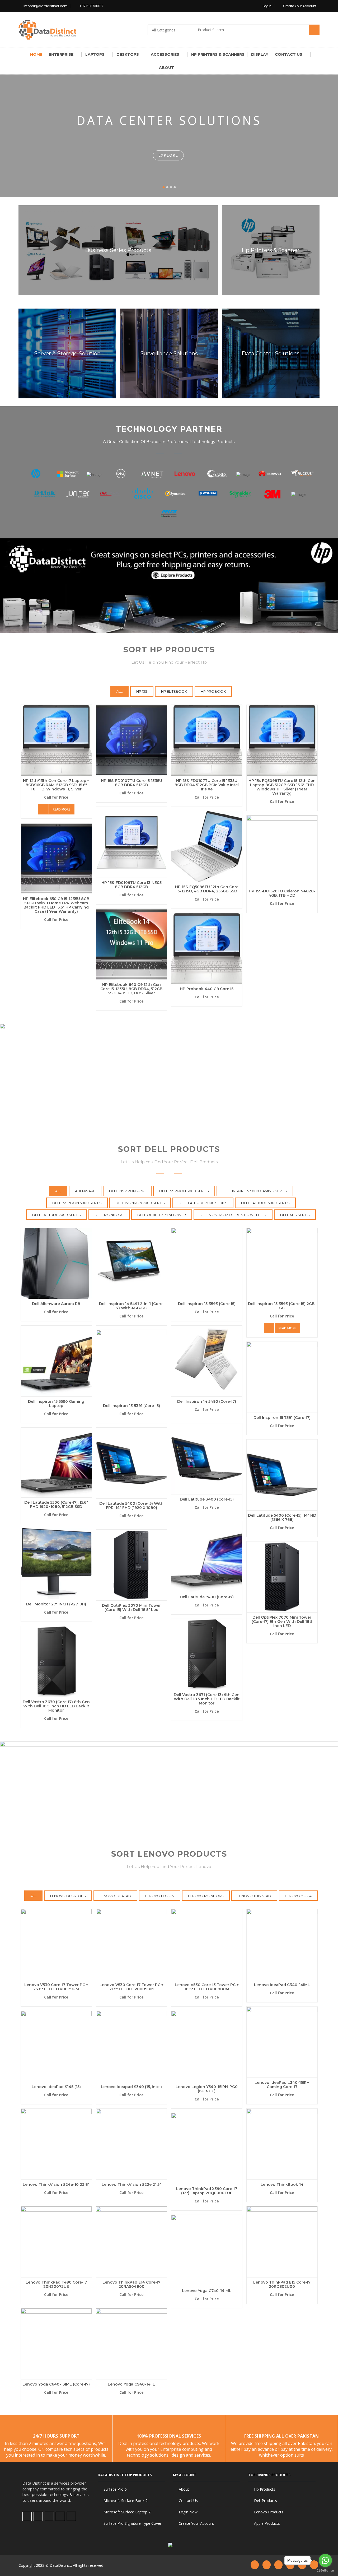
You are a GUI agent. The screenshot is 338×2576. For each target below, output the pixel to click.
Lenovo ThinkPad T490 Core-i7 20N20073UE (56, 2284)
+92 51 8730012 (91, 6)
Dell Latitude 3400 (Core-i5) (207, 1499)
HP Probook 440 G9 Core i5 (207, 989)
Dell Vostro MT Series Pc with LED (233, 1215)
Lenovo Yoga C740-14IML (207, 2291)
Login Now (188, 2512)
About (166, 68)
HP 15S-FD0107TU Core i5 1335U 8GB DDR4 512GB (132, 783)
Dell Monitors (109, 1215)
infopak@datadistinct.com (46, 6)
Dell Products (266, 2501)
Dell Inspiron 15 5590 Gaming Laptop (56, 1404)
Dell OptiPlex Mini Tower (162, 1215)
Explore (168, 155)
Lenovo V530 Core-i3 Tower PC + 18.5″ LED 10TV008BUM (207, 1987)
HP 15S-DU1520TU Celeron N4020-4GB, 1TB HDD (282, 893)
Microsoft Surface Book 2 (126, 2501)
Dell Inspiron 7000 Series (140, 1203)
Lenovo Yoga (298, 1896)
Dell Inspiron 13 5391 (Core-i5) (132, 1406)
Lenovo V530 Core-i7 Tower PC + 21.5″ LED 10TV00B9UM (132, 1987)
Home (36, 54)
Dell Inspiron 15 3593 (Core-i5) (207, 1304)
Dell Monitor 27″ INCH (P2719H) (56, 1604)
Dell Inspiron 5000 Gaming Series (255, 1191)
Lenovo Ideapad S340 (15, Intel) (131, 2087)
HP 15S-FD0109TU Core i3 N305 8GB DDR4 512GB (132, 885)
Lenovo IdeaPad (115, 1896)
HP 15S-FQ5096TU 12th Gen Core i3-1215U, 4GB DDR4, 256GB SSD (207, 889)
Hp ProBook (213, 691)
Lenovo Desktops (68, 1896)
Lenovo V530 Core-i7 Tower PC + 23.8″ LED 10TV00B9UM (56, 1987)
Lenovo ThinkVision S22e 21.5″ (131, 2184)
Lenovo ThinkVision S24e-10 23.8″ (56, 2184)
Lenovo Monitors (206, 1896)
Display (260, 54)
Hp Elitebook (174, 691)
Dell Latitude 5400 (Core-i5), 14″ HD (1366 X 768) (282, 1517)
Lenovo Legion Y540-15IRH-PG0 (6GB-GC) (207, 2089)
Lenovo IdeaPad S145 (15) (56, 2087)
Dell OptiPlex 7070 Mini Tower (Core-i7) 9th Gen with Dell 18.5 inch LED (282, 1622)
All (119, 691)
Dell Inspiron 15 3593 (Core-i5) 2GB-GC (282, 1306)
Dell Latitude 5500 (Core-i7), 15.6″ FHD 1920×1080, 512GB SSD (56, 1504)
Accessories (165, 54)
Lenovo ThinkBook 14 (282, 2184)
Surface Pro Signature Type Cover (132, 2523)
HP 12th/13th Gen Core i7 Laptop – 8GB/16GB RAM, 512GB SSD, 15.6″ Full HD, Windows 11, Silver (56, 785)
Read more (62, 809)
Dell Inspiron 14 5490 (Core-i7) (207, 1401)
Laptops (95, 54)
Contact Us (289, 54)
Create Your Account (300, 6)
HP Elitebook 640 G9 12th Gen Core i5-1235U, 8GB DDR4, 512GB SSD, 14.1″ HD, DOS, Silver (131, 989)
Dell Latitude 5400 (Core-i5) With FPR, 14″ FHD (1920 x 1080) (131, 1506)
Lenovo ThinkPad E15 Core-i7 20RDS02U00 (282, 2284)
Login (267, 6)
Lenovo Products (269, 2512)
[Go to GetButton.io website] (325, 2571)
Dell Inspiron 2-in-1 (127, 1191)
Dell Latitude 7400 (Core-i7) (207, 1597)
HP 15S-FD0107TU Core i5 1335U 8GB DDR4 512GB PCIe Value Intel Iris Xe (207, 785)
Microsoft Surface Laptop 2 (127, 2512)
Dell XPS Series (295, 1215)
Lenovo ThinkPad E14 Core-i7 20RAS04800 (131, 2284)
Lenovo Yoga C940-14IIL (131, 2384)
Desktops (128, 54)
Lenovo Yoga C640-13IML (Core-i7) (56, 2384)
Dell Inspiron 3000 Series (184, 1191)
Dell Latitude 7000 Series (57, 1215)
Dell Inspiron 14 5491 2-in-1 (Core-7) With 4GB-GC (132, 1306)
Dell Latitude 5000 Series (265, 1203)
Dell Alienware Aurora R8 (56, 1304)
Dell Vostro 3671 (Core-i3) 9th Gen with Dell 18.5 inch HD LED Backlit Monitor (207, 1699)
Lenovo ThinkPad (254, 1896)
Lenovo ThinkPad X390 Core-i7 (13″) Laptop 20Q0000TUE (207, 2191)
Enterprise (61, 54)
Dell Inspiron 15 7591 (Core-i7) (282, 1418)
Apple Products (267, 2523)
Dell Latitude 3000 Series (203, 1203)
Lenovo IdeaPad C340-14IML (282, 1985)
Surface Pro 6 (115, 2489)
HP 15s (142, 691)
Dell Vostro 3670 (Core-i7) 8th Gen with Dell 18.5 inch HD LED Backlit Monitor (56, 1706)
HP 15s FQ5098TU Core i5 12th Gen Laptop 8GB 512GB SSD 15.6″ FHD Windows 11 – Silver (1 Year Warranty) (282, 787)
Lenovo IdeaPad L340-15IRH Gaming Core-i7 (282, 2085)
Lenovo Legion (160, 1896)
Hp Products (265, 2489)
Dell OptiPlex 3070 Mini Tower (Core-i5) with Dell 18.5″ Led (131, 1608)
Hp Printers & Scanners (218, 54)
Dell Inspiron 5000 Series (77, 1203)
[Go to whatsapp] (325, 2560)
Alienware (85, 1191)
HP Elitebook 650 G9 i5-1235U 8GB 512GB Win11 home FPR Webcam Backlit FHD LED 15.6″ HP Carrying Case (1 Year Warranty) (56, 905)
